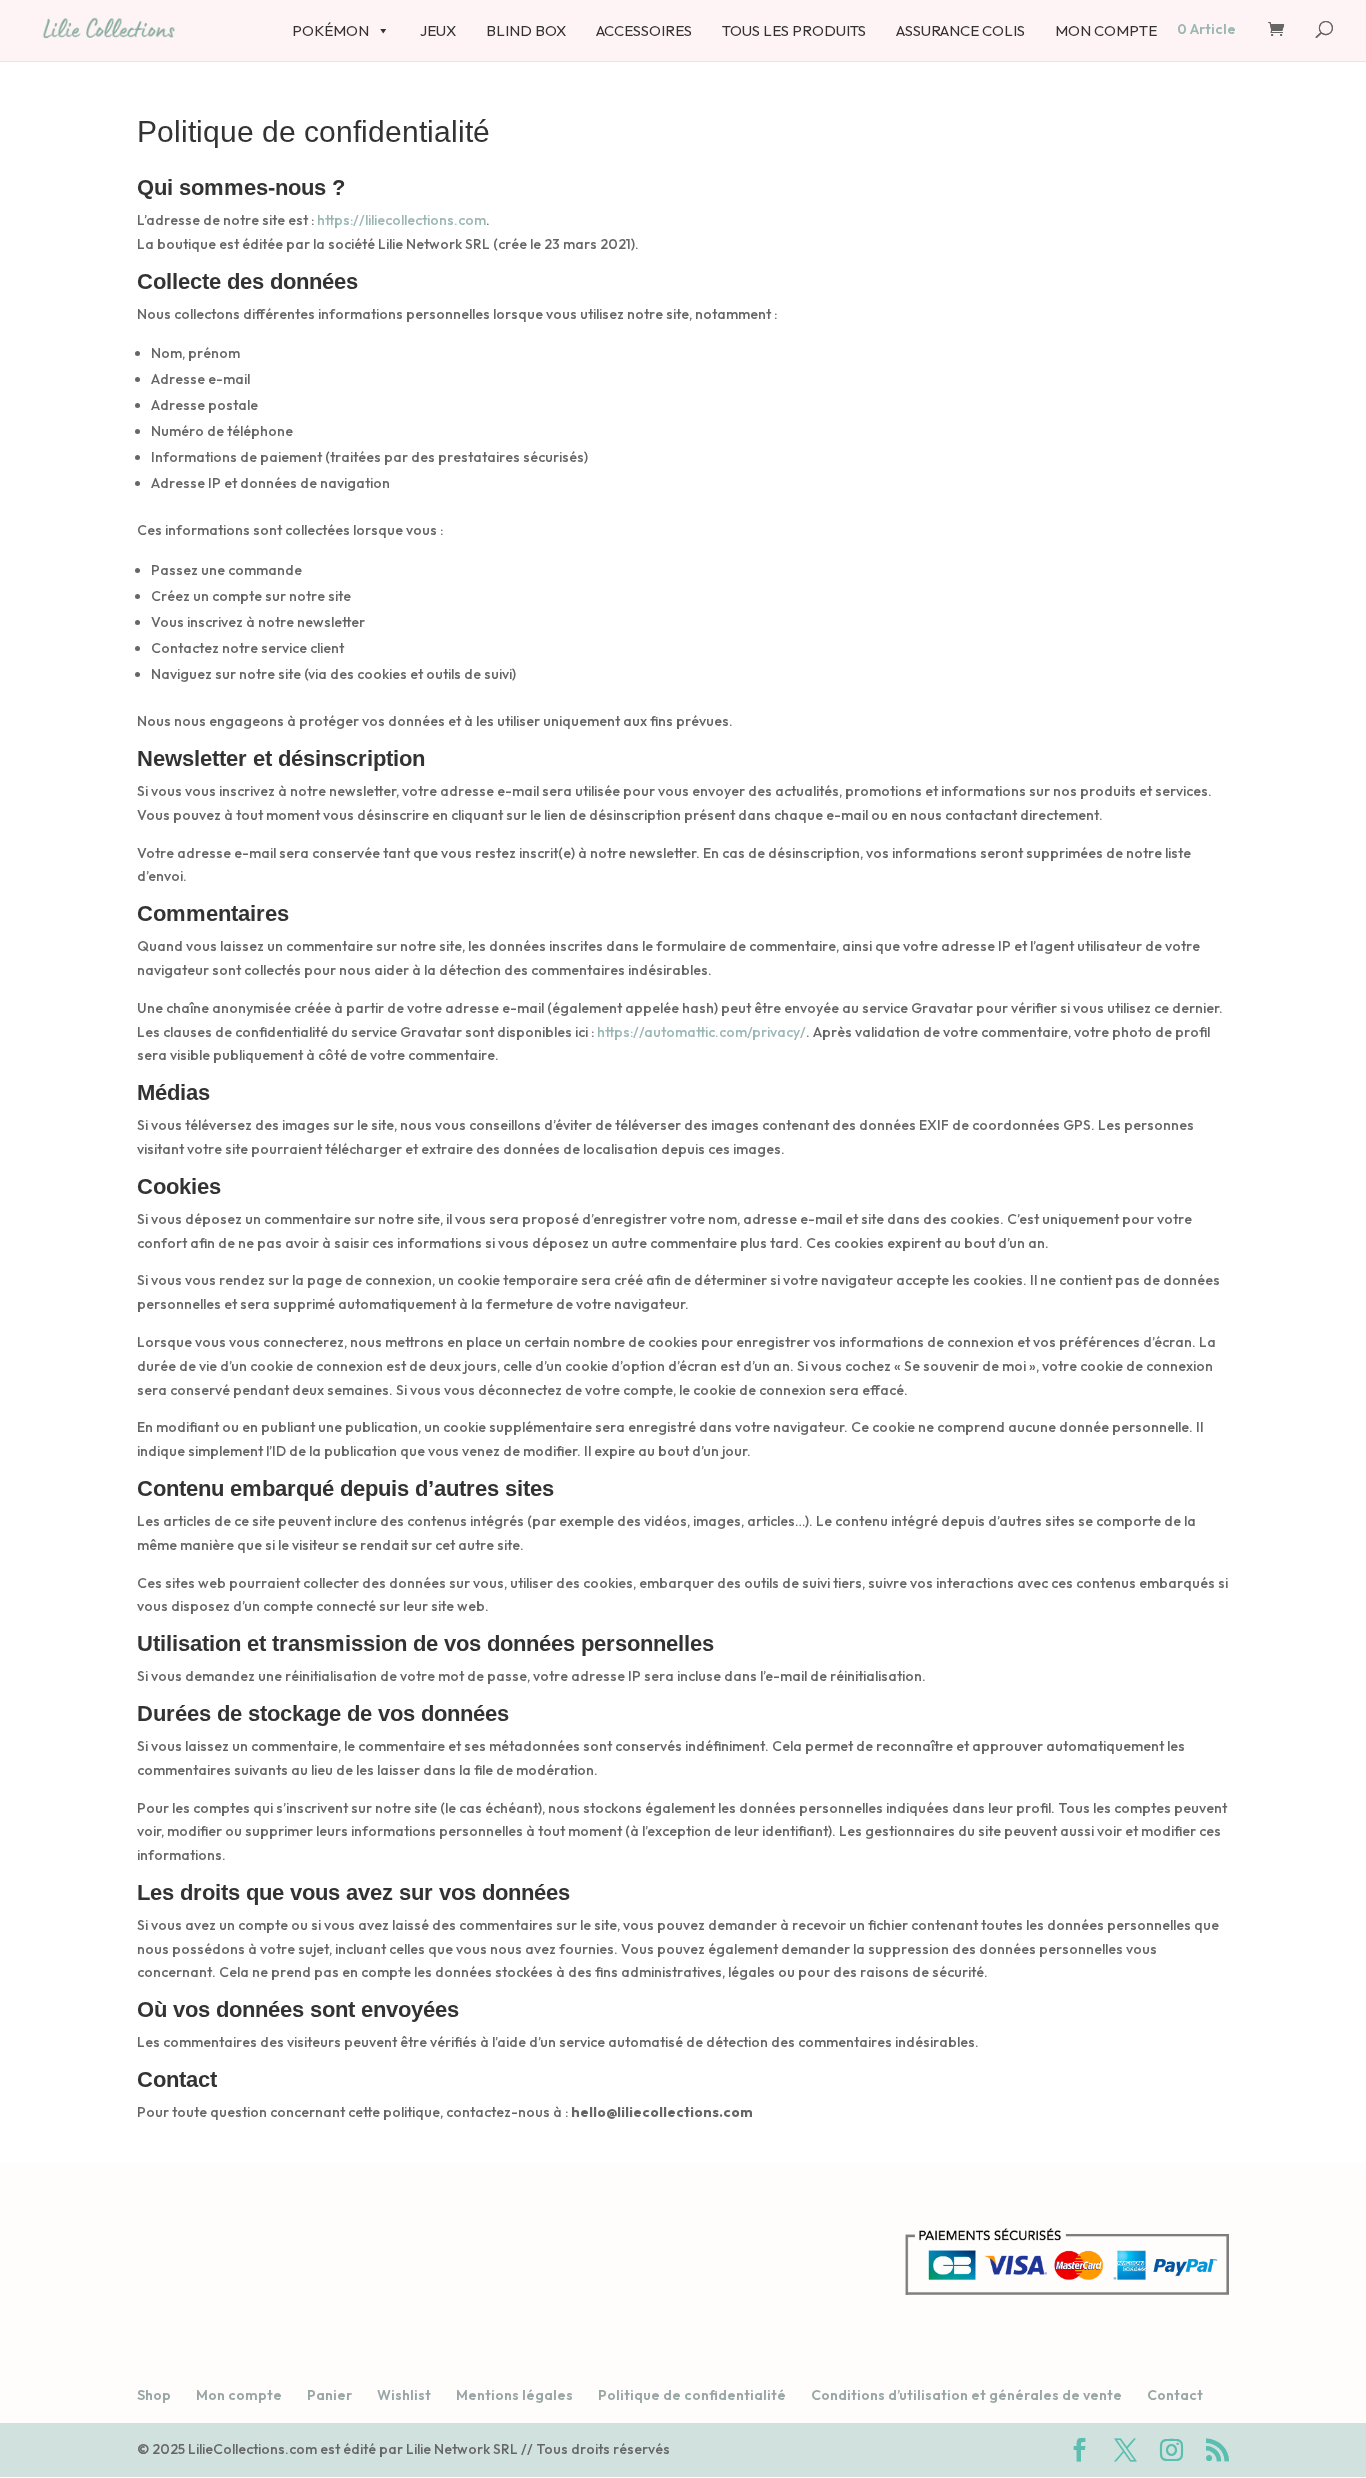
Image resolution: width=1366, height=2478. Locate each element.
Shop (154, 2395)
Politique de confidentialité (692, 2395)
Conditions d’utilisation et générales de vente (966, 2395)
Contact (1175, 2395)
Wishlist (404, 2395)
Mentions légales (514, 2395)
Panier (329, 2395)
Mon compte (239, 2395)
